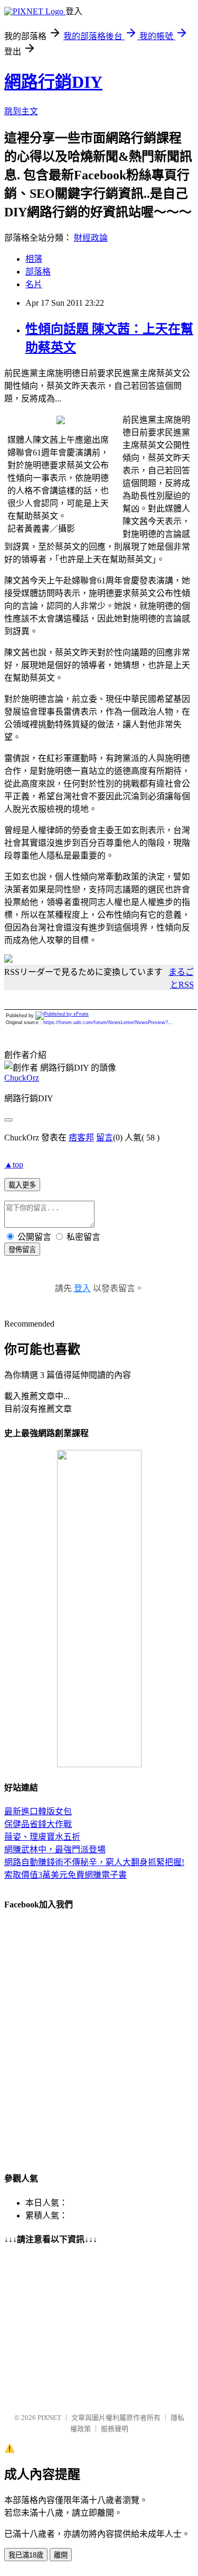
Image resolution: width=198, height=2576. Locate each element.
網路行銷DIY (53, 82)
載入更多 (22, 1185)
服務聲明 (115, 2429)
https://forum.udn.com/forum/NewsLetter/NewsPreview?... (108, 1022)
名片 (34, 284)
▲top (14, 1164)
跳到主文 (21, 111)
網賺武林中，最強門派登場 (55, 1849)
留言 (105, 1138)
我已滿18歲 (26, 2555)
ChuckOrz (22, 1078)
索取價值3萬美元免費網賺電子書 (65, 1875)
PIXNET (49, 2418)
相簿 (34, 259)
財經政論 (91, 238)
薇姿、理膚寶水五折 (42, 1837)
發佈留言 (22, 1250)
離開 (61, 2555)
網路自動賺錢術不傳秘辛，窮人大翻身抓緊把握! (94, 1862)
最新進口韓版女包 (38, 1811)
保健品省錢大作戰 (38, 1824)
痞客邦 (81, 1138)
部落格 (38, 272)
